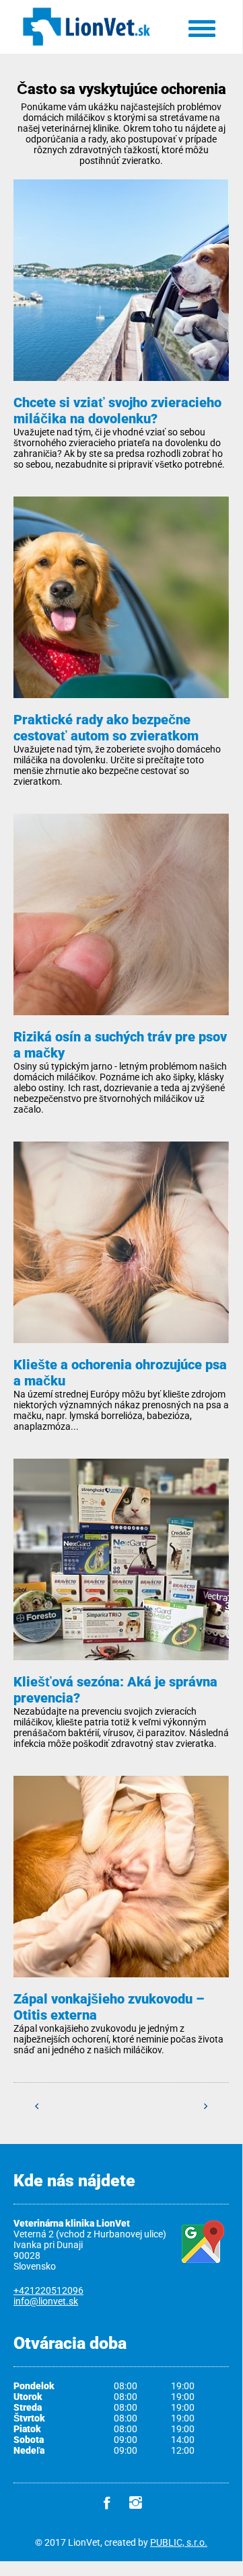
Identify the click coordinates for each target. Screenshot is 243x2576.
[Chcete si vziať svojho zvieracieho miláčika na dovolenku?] (121, 288)
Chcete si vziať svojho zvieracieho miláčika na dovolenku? (117, 411)
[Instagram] (136, 2503)
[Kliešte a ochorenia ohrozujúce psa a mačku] (121, 1250)
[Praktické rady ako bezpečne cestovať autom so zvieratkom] (121, 605)
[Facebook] (107, 2503)
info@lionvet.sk (46, 2301)
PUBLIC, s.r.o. (179, 2542)
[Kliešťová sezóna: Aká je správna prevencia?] (121, 1567)
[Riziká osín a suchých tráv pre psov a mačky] (121, 922)
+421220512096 (48, 2290)
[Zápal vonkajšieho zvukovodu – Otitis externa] (121, 1884)
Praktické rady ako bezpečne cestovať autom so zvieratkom (106, 728)
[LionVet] (87, 46)
